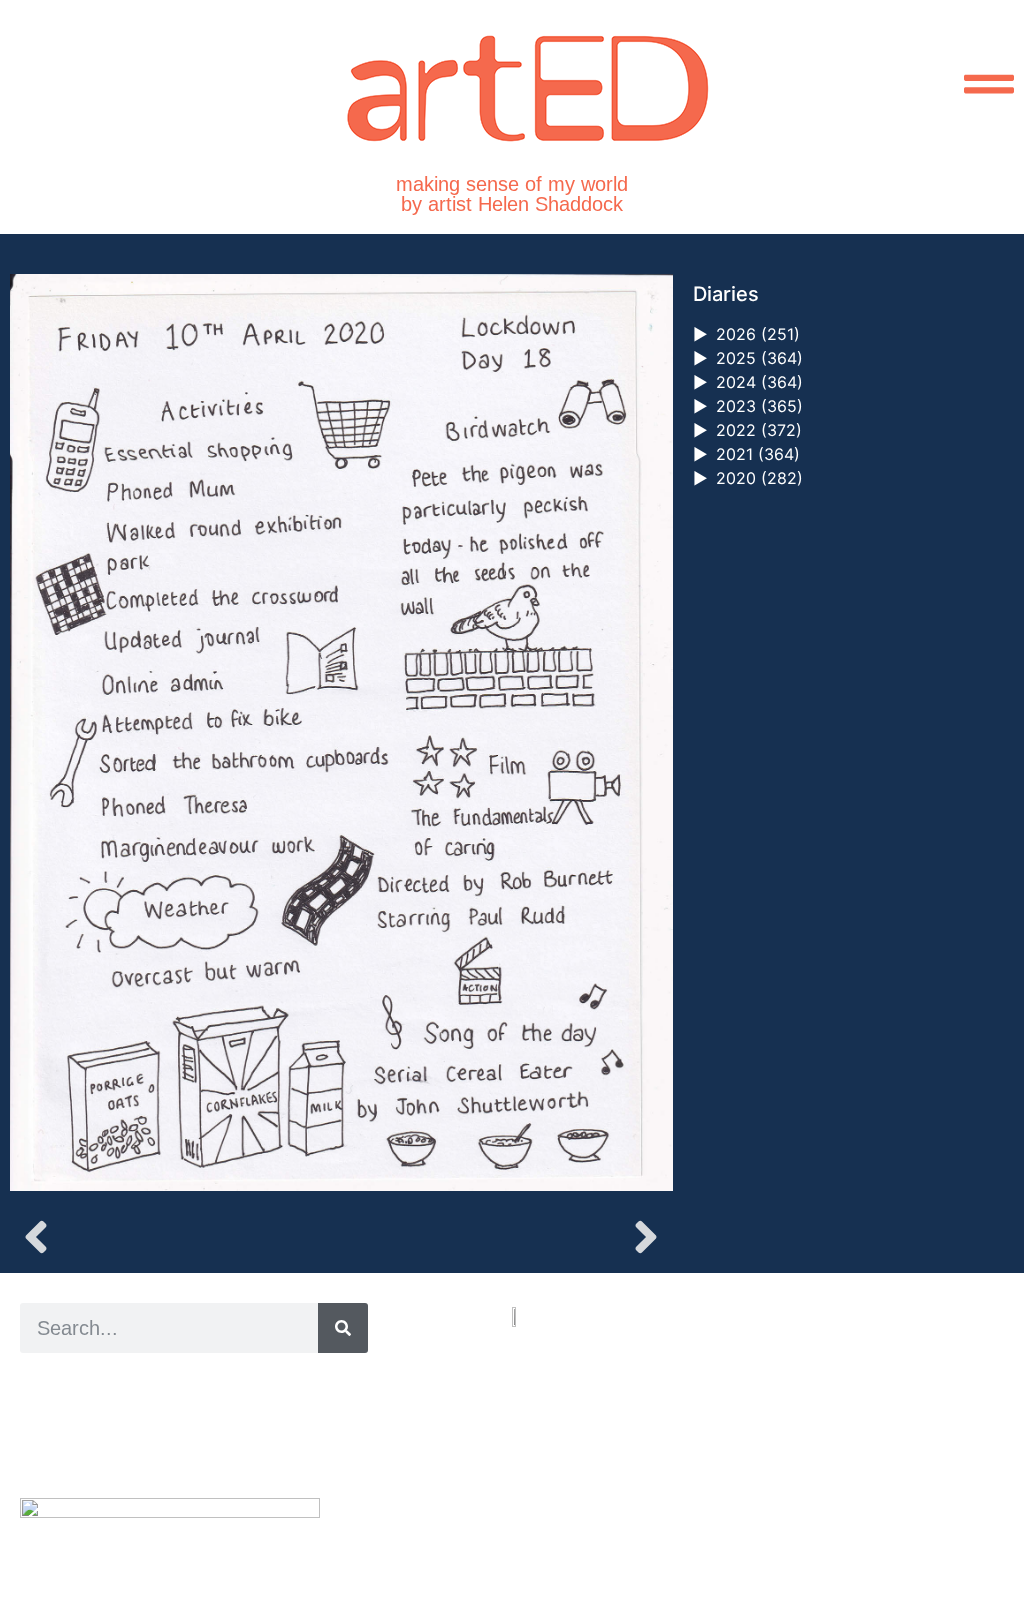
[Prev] (175, 1237)
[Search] (343, 1328)
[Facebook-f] (564, 1525)
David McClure (183, 1451)
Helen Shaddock (183, 1383)
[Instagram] (518, 1525)
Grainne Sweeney (201, 1406)
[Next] (506, 1237)
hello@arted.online (572, 1452)
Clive (85, 1428)
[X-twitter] (541, 1525)
